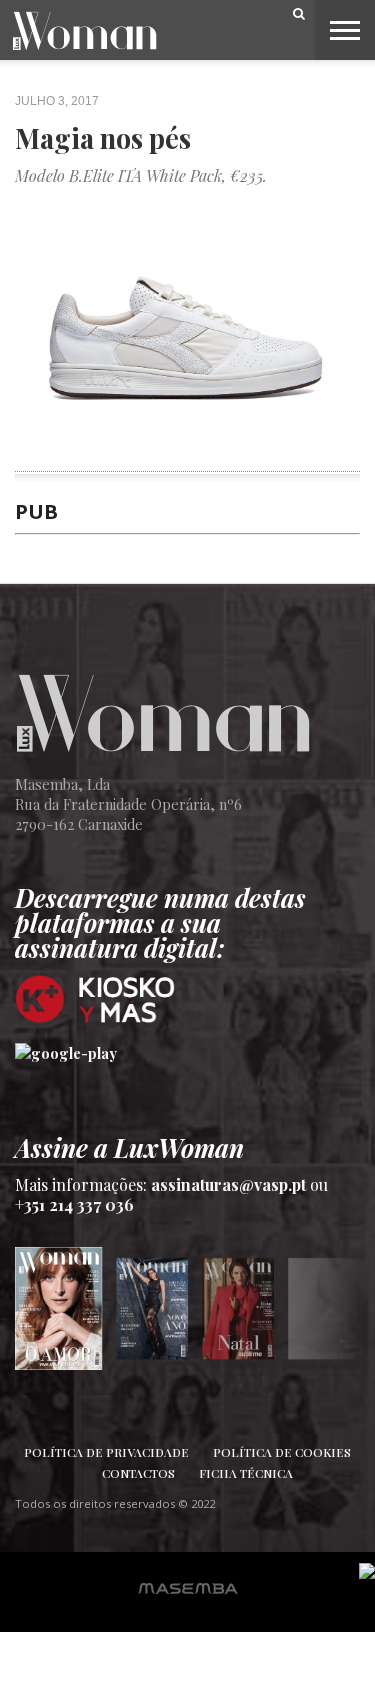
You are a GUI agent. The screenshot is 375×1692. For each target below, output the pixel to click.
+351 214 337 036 (74, 1204)
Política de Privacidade (106, 1452)
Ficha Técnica (246, 1473)
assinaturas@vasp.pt (228, 1184)
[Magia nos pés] (187, 460)
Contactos (138, 1473)
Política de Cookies (282, 1452)
